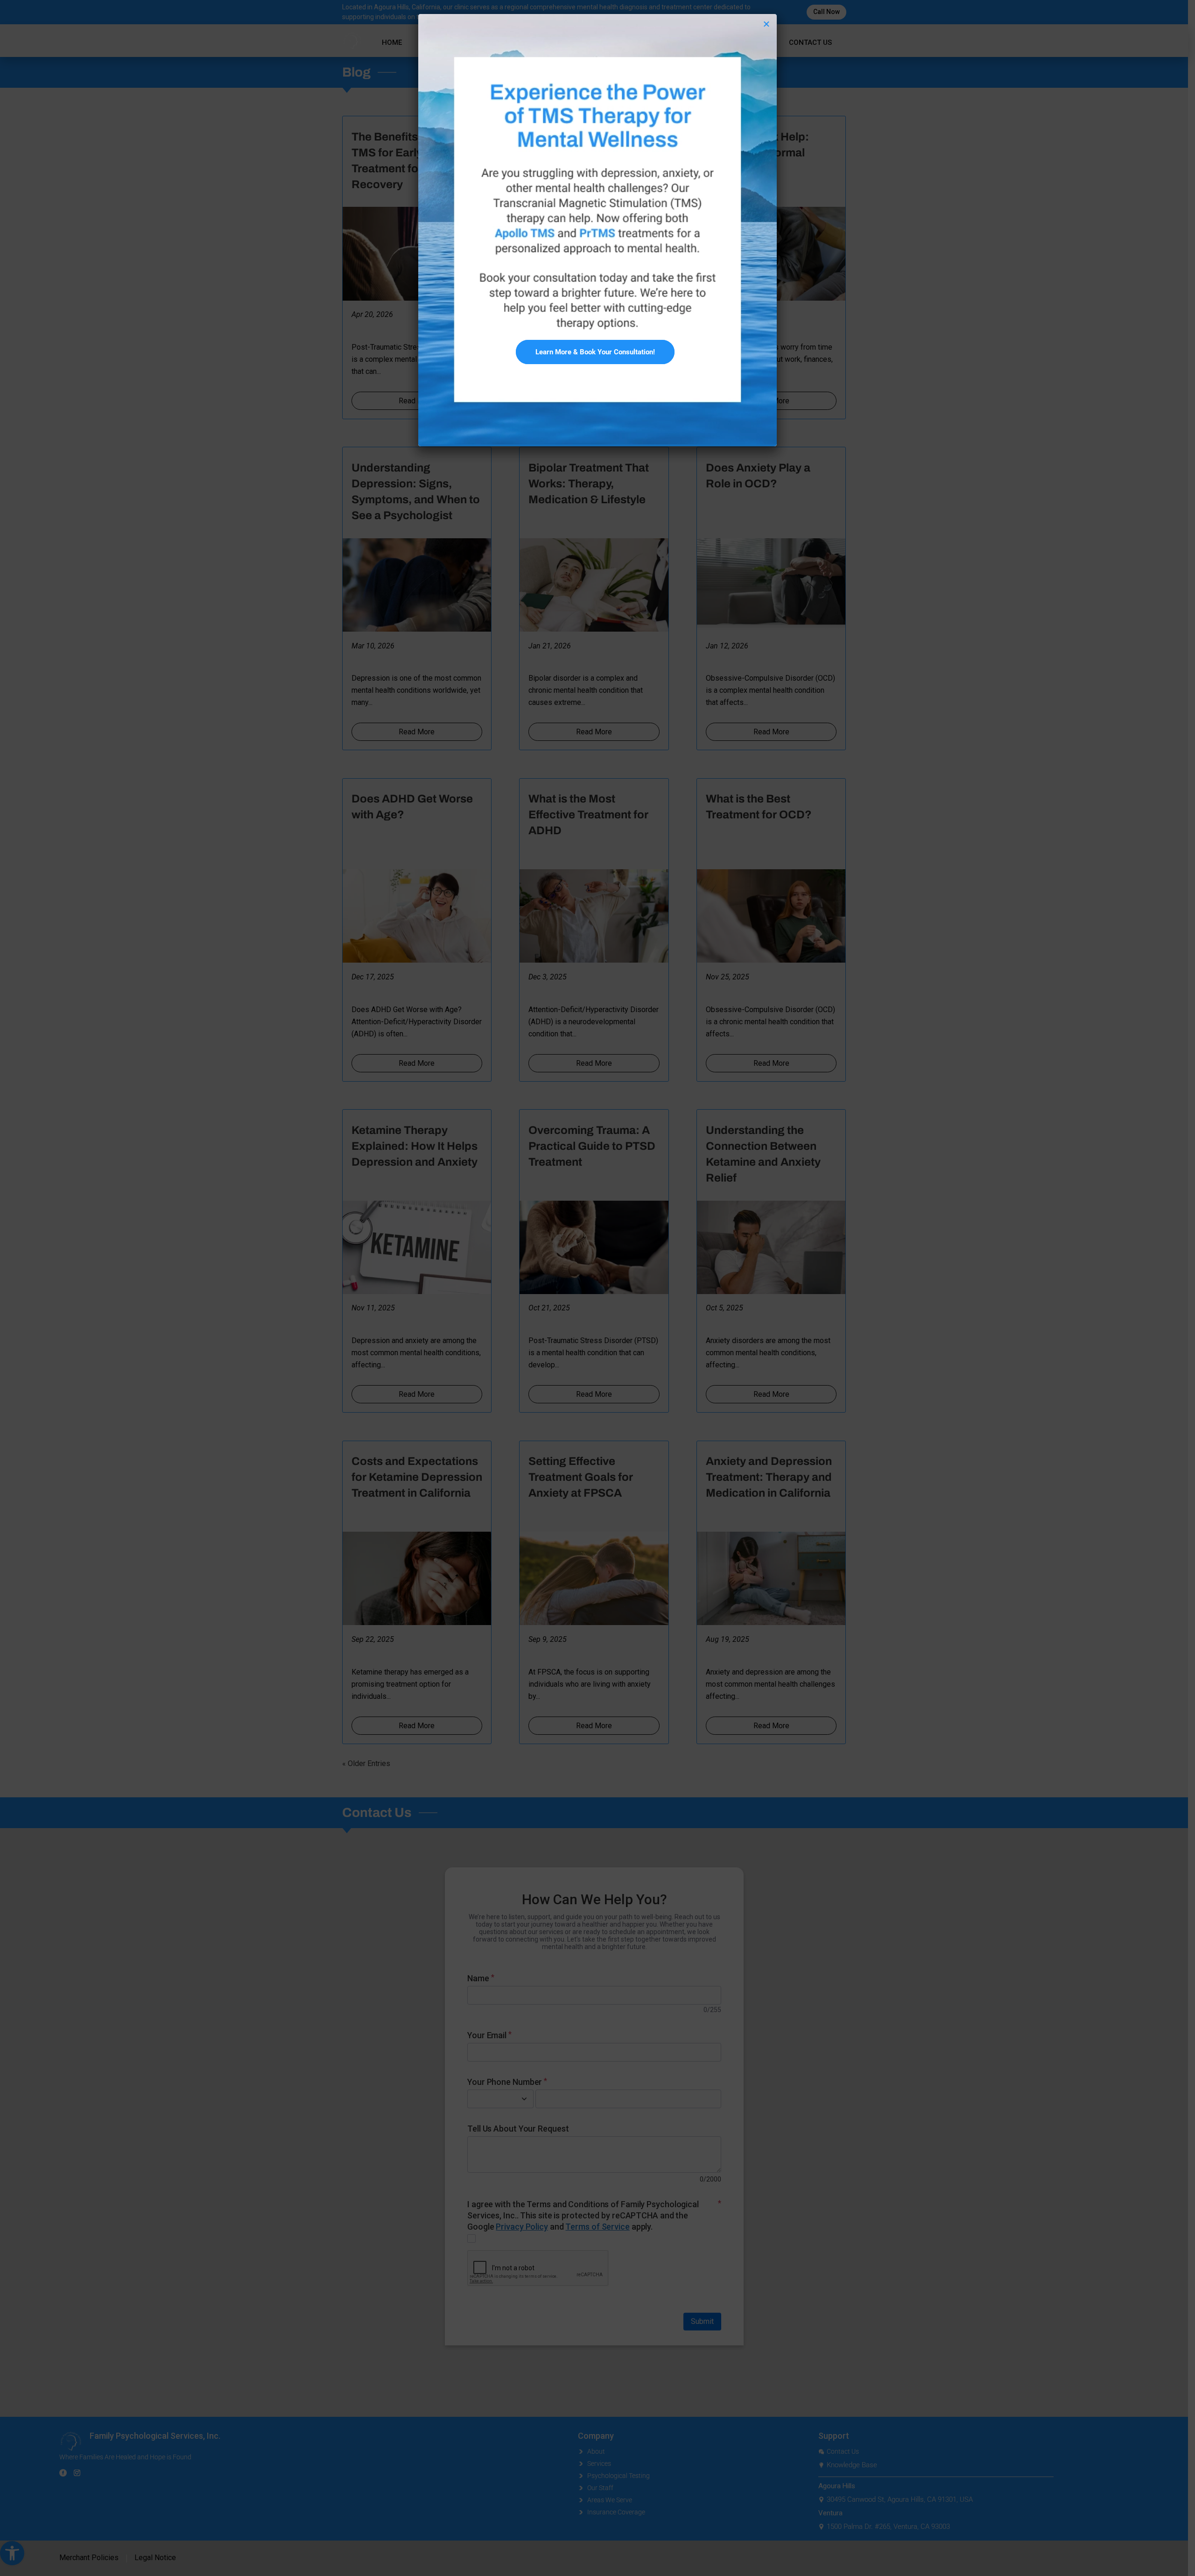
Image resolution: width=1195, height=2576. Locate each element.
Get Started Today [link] (598, 342)
